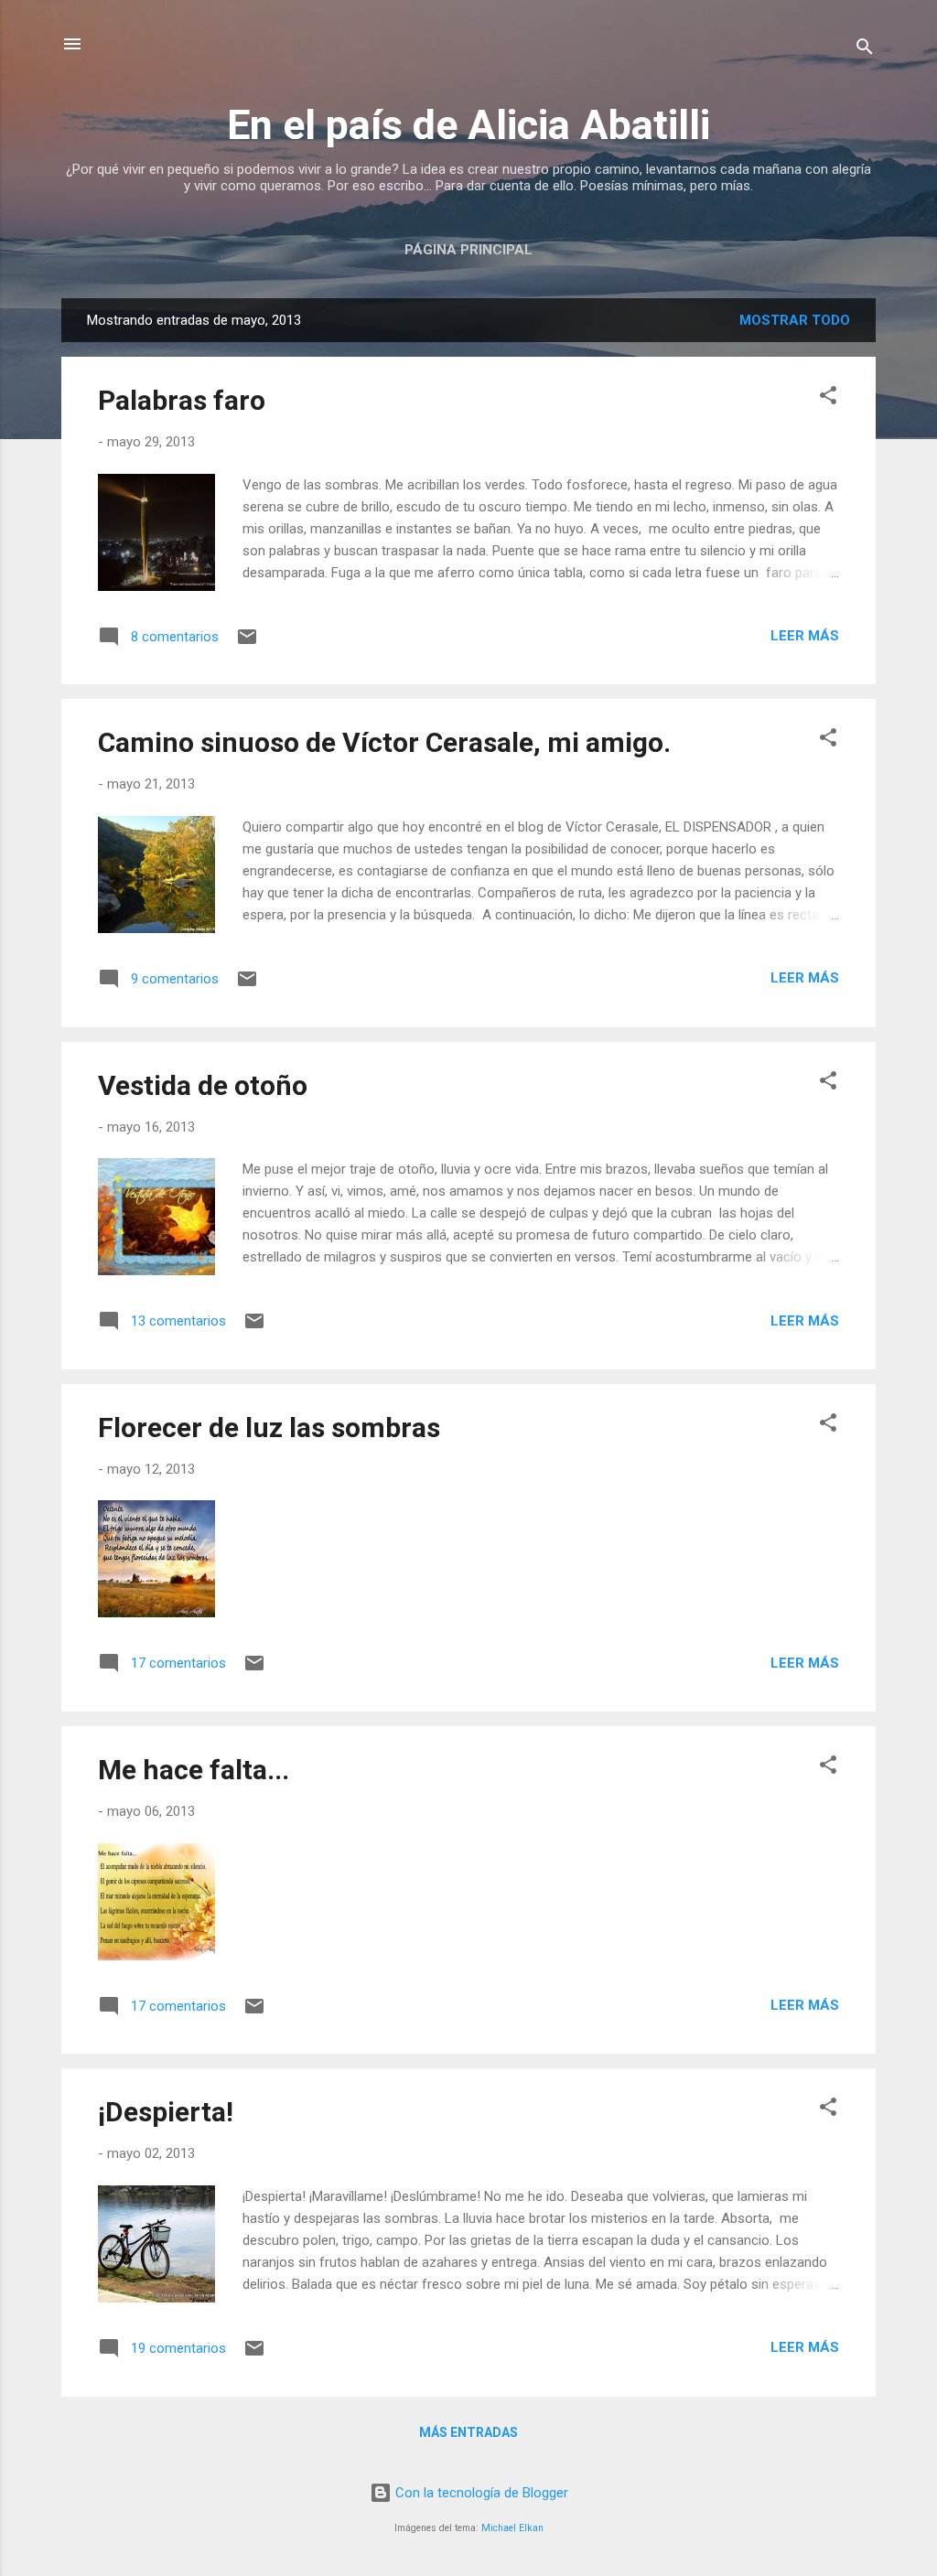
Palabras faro (182, 400)
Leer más (805, 636)
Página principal (468, 250)
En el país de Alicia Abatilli (468, 125)
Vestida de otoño (203, 1085)
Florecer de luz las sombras (269, 1428)
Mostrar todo (795, 320)
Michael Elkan (512, 2528)
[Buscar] (865, 50)
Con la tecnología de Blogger (480, 2493)
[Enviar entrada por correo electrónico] (247, 643)
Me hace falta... (194, 1770)
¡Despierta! (166, 2112)
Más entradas (468, 2432)
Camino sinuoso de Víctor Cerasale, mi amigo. (384, 742)
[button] (828, 398)
